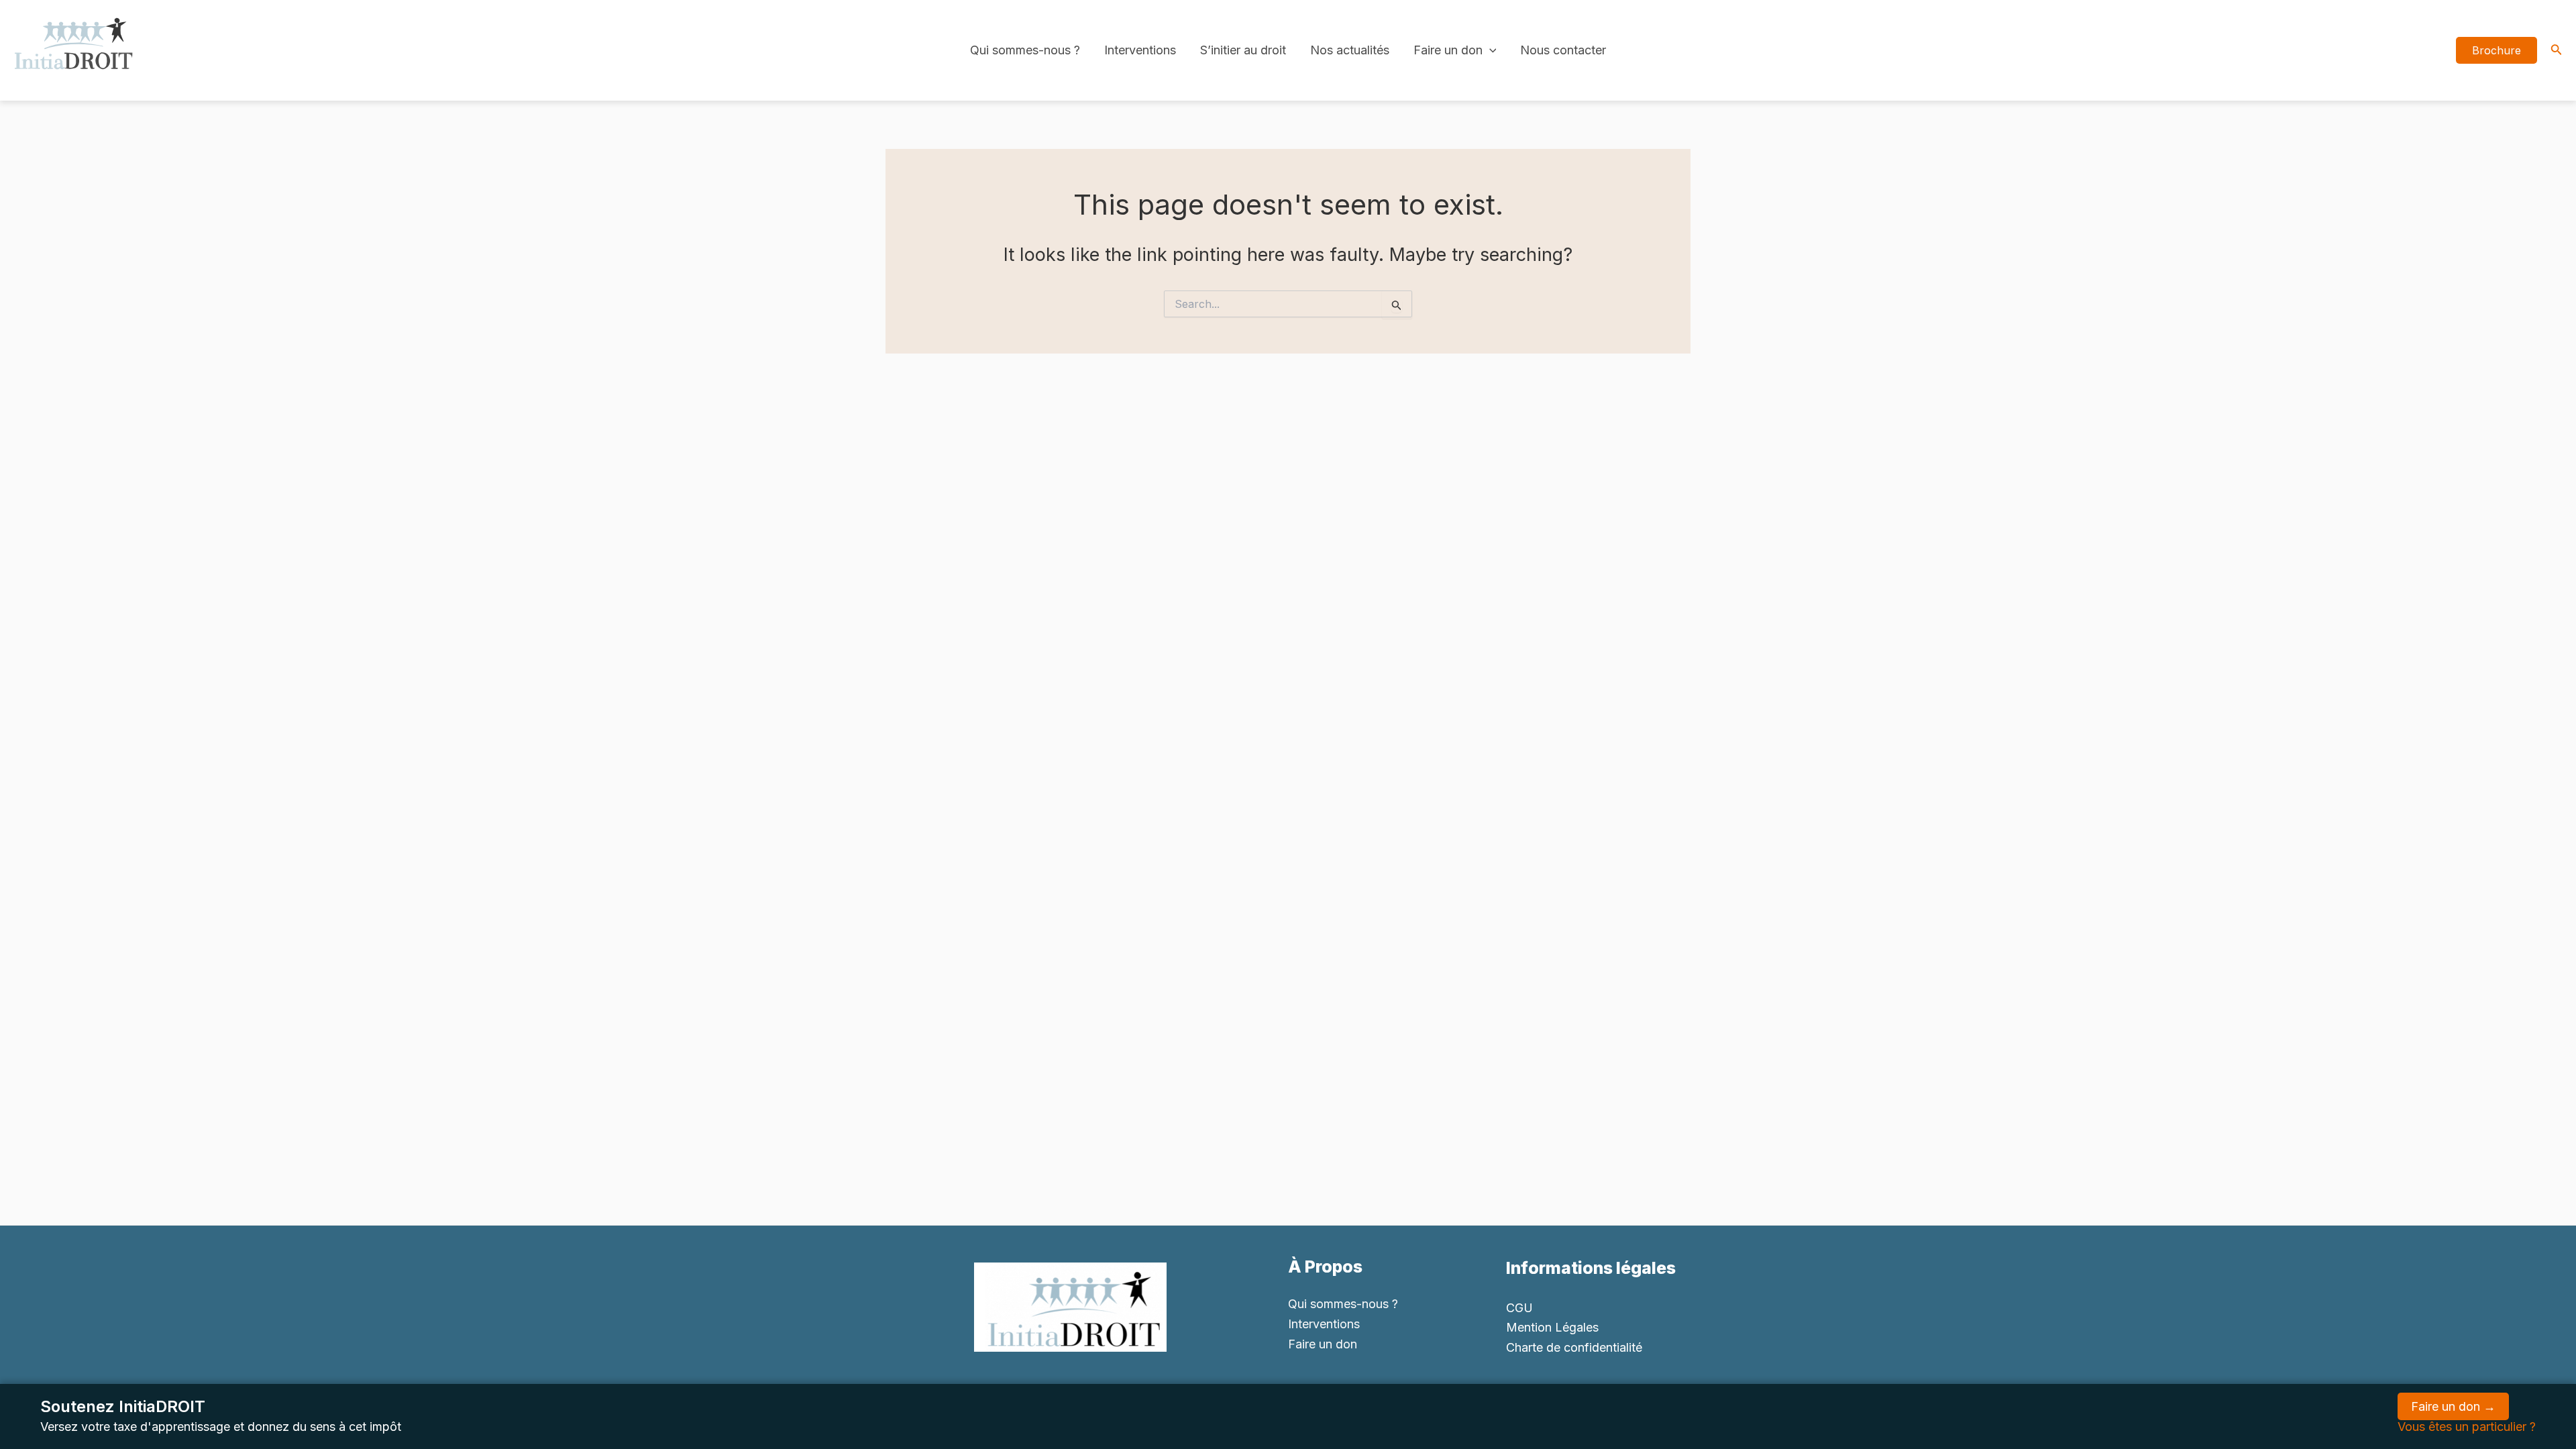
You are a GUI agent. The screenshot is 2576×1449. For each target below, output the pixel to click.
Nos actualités (1350, 50)
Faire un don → (2453, 1406)
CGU (1519, 1308)
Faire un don (1448, 50)
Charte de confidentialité (1574, 1347)
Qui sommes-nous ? (1025, 50)
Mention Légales (1552, 1327)
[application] (1490, 50)
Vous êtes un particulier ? (2467, 1427)
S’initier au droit (1243, 50)
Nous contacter (1563, 50)
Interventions (1140, 50)
